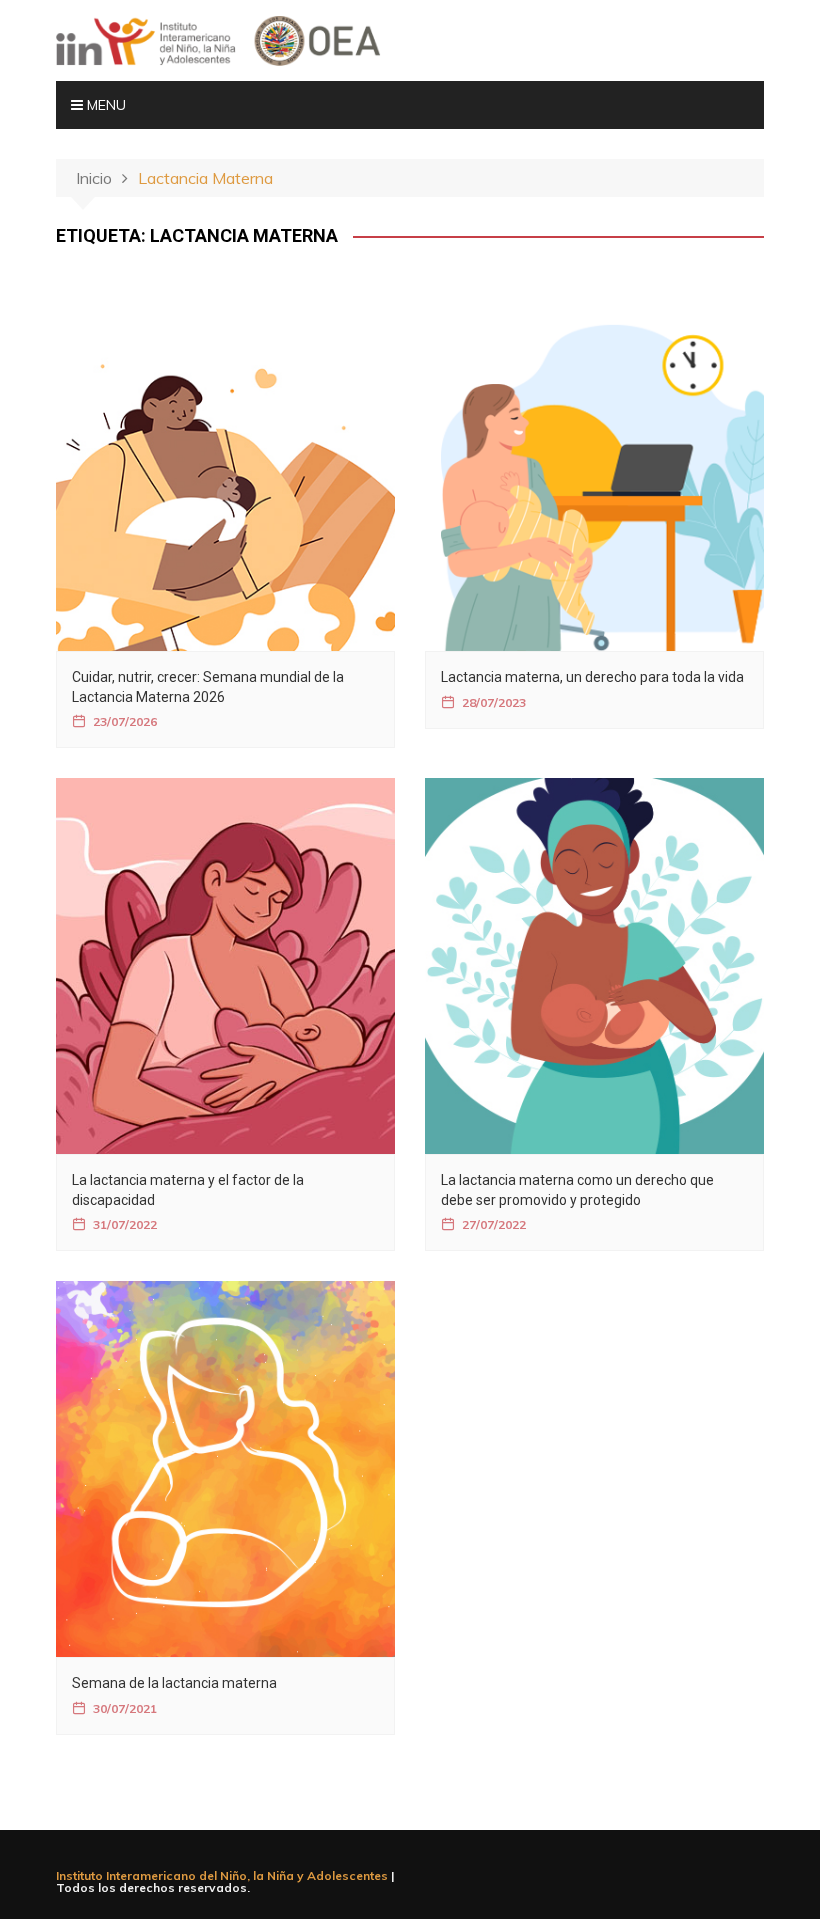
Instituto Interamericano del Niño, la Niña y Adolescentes (222, 1875)
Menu (104, 105)
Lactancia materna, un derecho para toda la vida (592, 677)
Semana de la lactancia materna (174, 1683)
